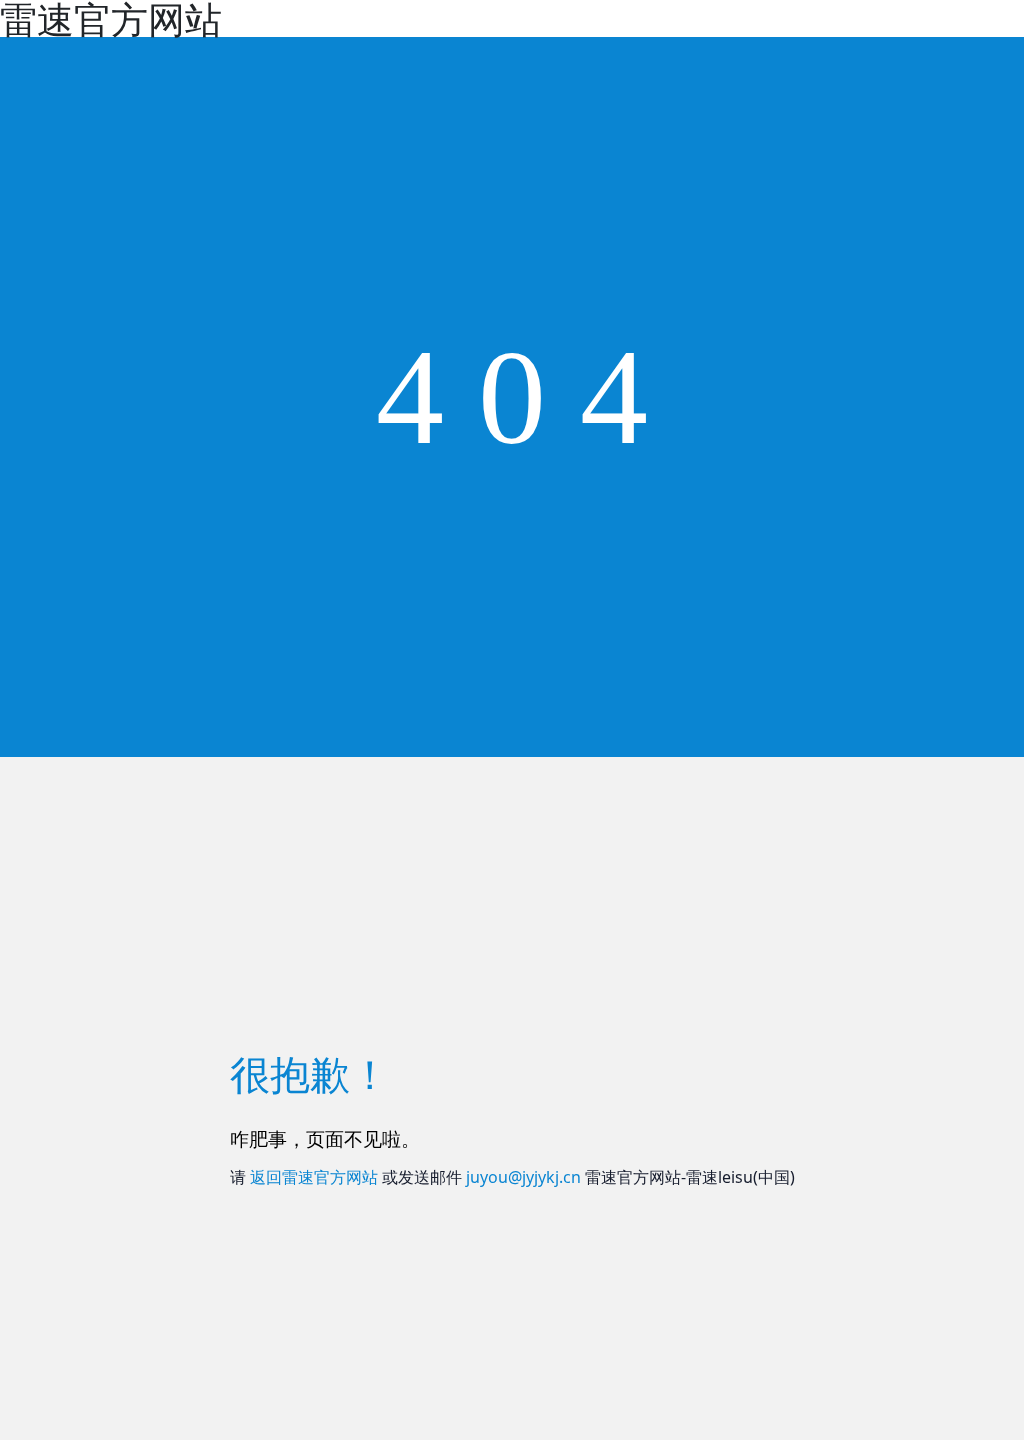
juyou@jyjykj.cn (523, 1177)
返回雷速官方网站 (314, 1177)
